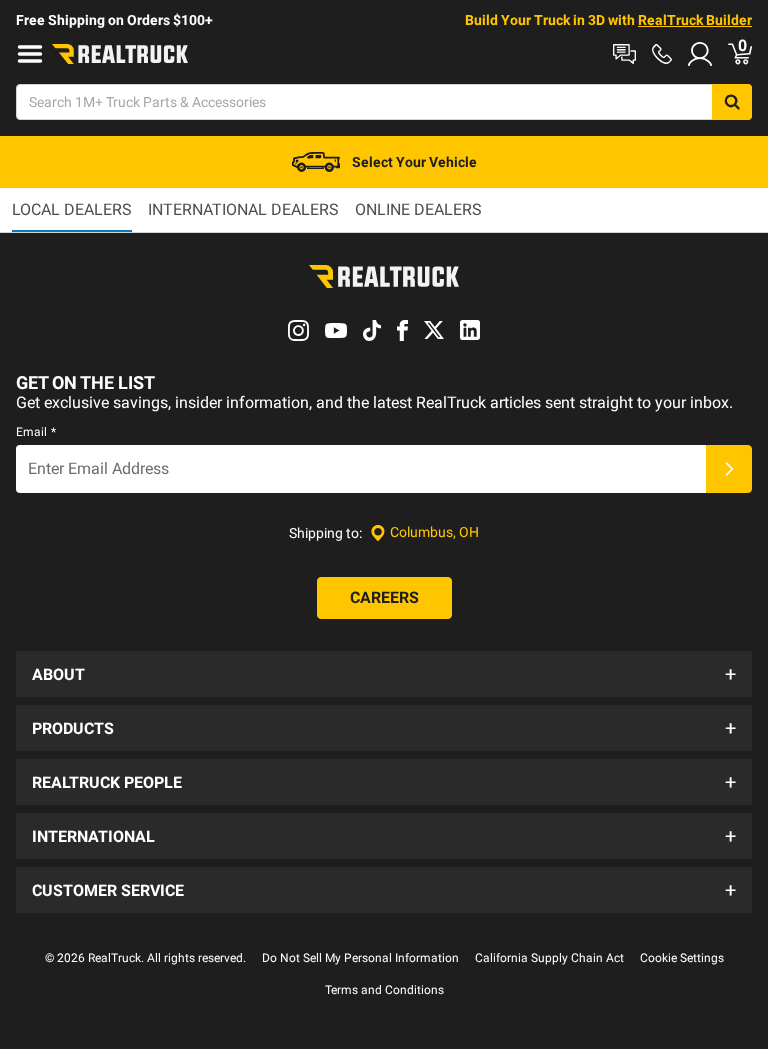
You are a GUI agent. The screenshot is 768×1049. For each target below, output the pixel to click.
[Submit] (729, 469)
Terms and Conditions (384, 990)
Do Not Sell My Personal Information (360, 958)
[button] (384, 674)
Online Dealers (418, 209)
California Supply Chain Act (549, 958)
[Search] (732, 102)
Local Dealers (72, 209)
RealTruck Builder (695, 20)
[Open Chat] (624, 54)
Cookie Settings (682, 958)
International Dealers (243, 209)
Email (36, 432)
